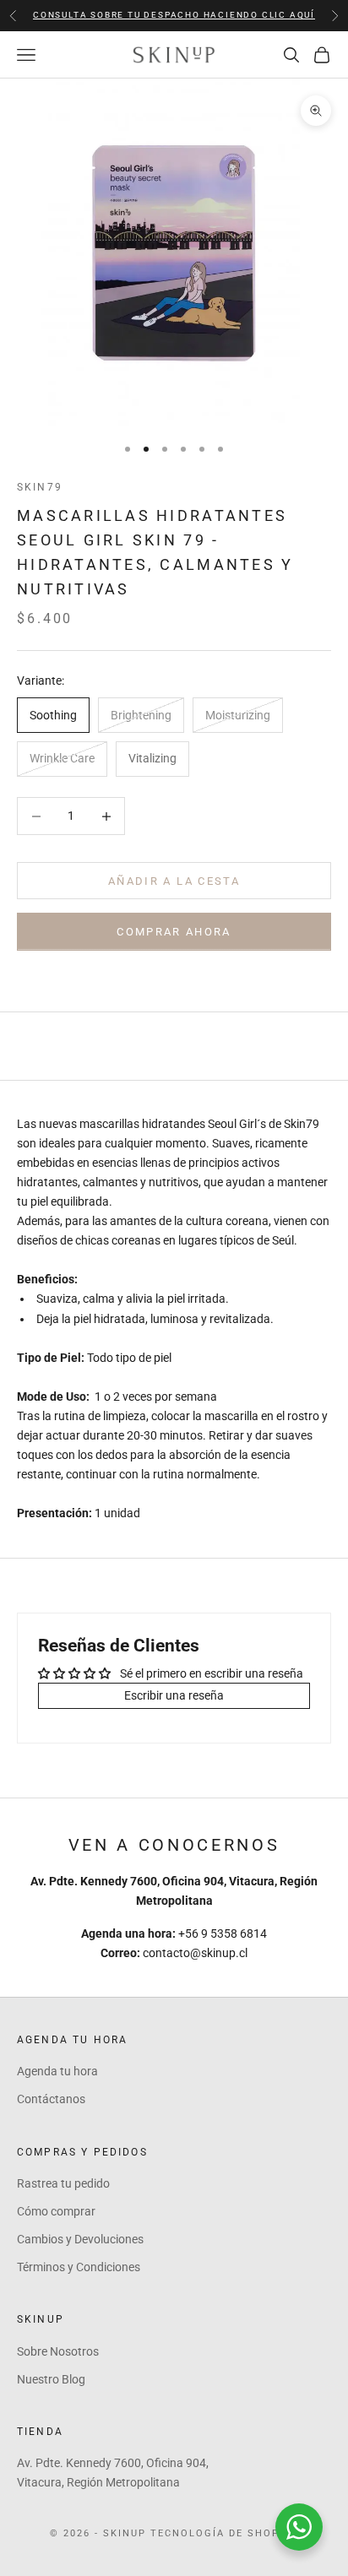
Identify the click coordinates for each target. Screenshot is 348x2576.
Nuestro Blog (51, 2379)
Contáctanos (51, 2099)
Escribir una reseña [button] (174, 1695)
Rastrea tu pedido (63, 2183)
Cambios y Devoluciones (80, 2239)
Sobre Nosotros (58, 2351)
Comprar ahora (174, 932)
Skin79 (40, 487)
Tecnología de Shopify (224, 2533)
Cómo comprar (56, 2211)
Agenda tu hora (57, 2071)
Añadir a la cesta (174, 881)
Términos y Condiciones (79, 2267)
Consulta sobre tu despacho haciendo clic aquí (174, 15)
